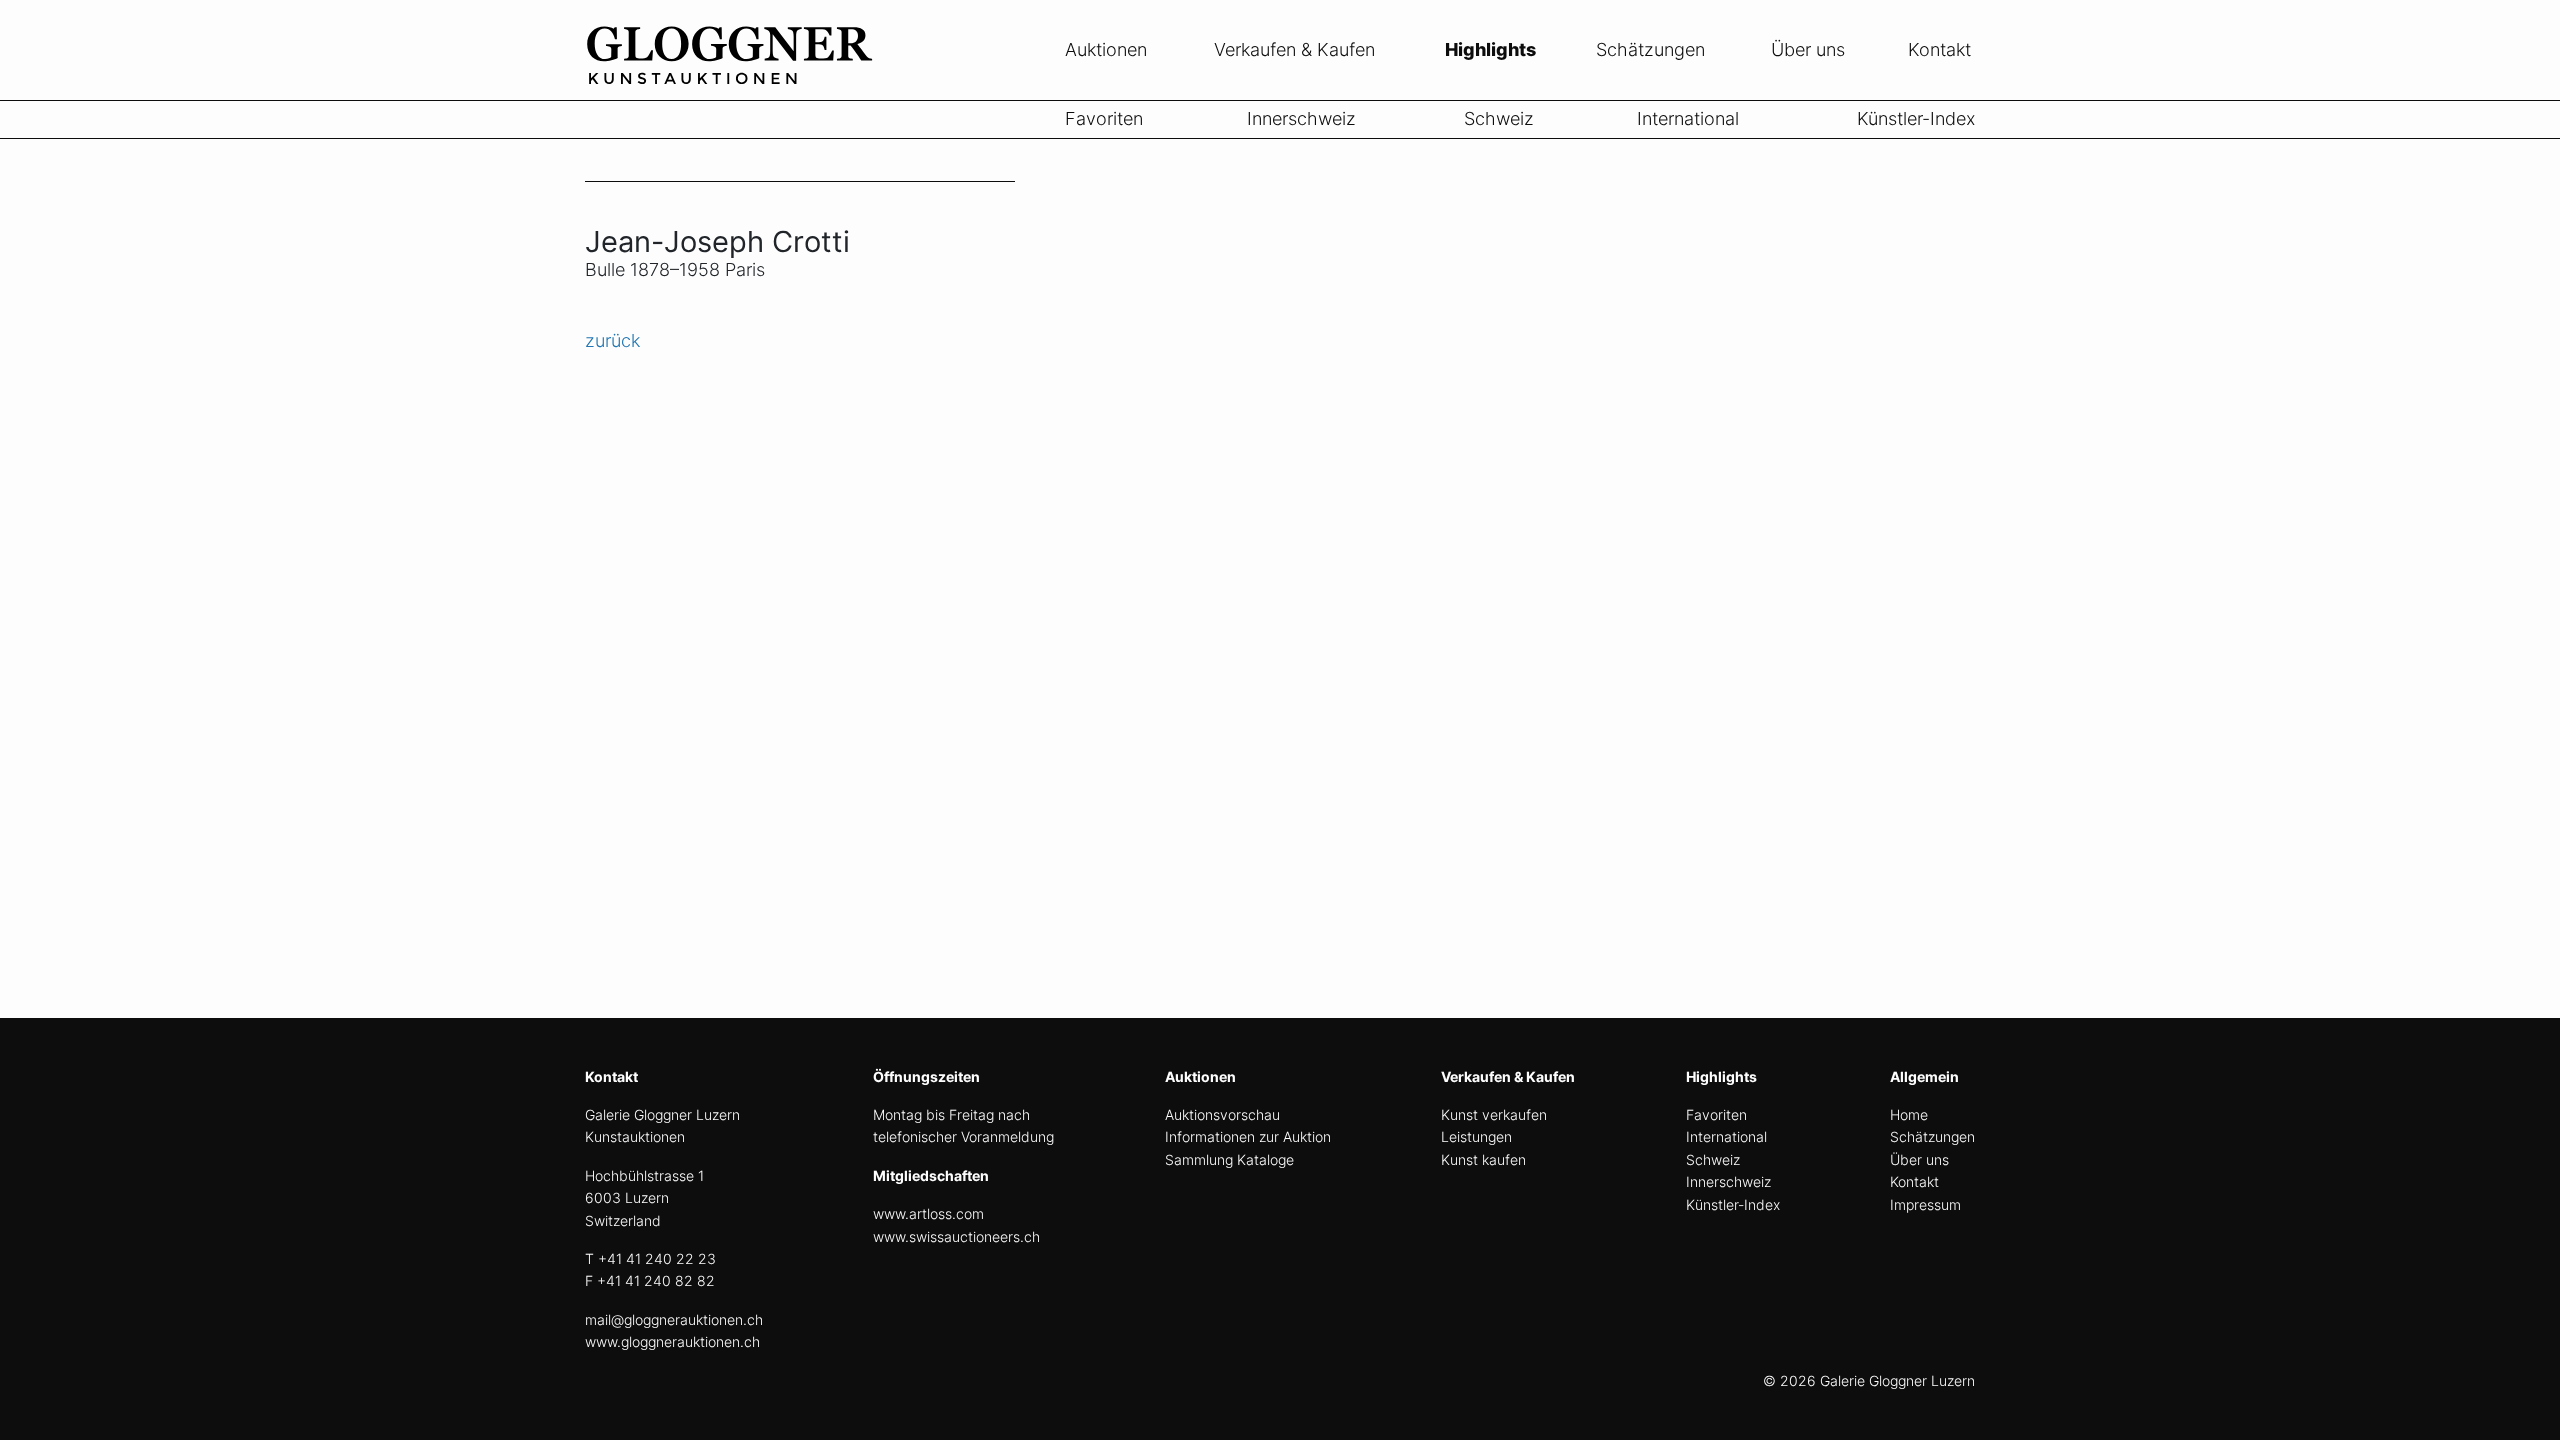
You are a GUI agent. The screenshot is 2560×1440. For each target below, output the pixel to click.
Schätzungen (1650, 49)
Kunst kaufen (1483, 1159)
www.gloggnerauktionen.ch (672, 1341)
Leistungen (1476, 1136)
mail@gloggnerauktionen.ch (674, 1319)
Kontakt (1939, 49)
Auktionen (1106, 49)
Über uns (1808, 49)
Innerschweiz (1301, 118)
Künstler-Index (1916, 118)
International (1688, 118)
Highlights (1490, 49)
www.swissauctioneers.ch (956, 1236)
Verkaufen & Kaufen (1294, 49)
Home (1909, 1114)
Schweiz (1499, 118)
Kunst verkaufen (1494, 1114)
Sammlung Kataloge (1229, 1159)
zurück (612, 340)
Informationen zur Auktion (1248, 1136)
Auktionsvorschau (1222, 1114)
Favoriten (1104, 118)
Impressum (1925, 1204)
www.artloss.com (928, 1213)
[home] (735, 88)
